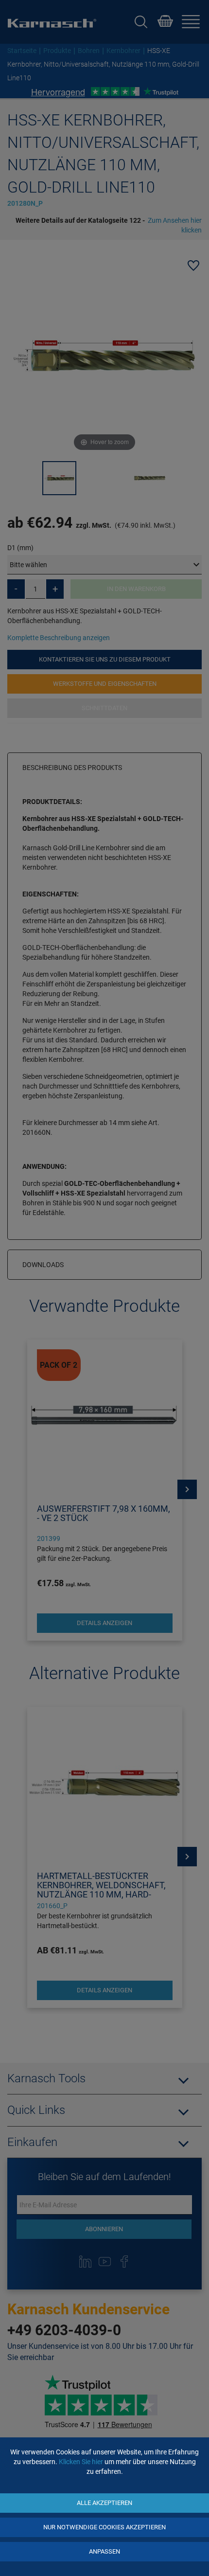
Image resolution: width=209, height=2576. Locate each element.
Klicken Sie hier (81, 2462)
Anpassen (104, 2551)
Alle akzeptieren (104, 2503)
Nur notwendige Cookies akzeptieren (104, 2527)
